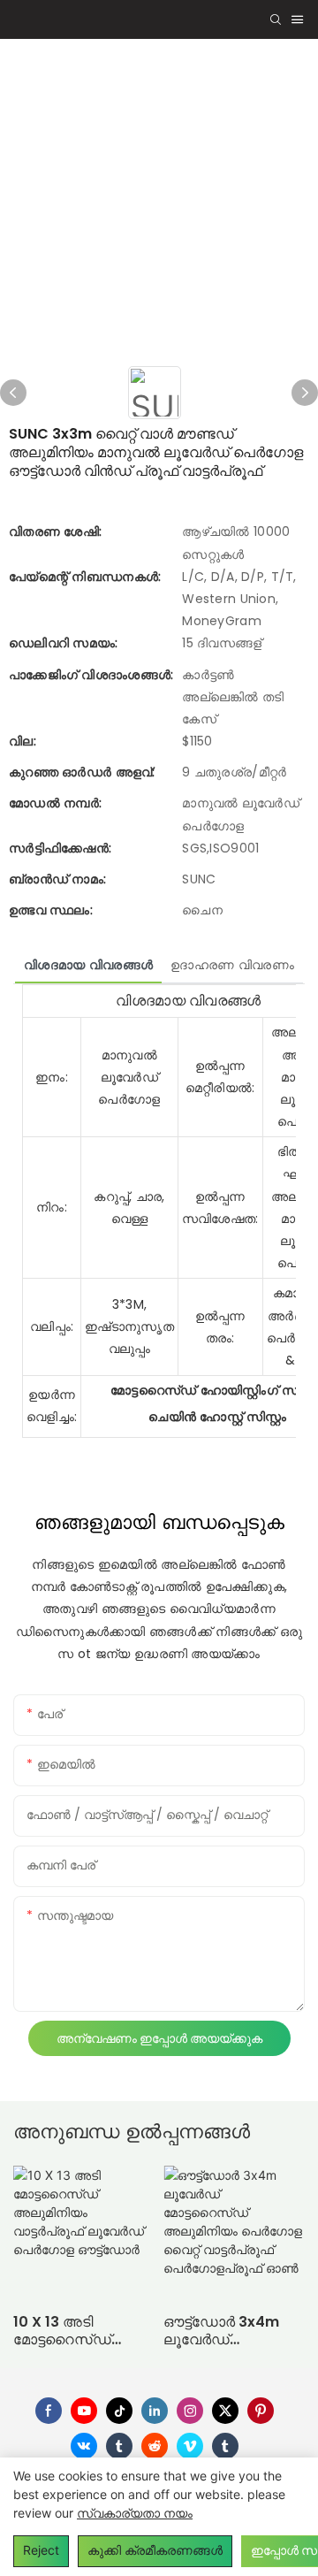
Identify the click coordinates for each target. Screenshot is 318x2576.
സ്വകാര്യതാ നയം (135, 2513)
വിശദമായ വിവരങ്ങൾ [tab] (88, 965)
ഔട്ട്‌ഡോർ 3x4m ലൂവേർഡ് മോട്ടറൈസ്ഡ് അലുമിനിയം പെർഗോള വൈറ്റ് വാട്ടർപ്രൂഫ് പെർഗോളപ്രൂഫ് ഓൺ (221, 2332)
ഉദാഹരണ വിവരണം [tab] (232, 965)
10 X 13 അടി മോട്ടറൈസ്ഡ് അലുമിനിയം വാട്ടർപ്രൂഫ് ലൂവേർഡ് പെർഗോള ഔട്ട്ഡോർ (83, 2332)
